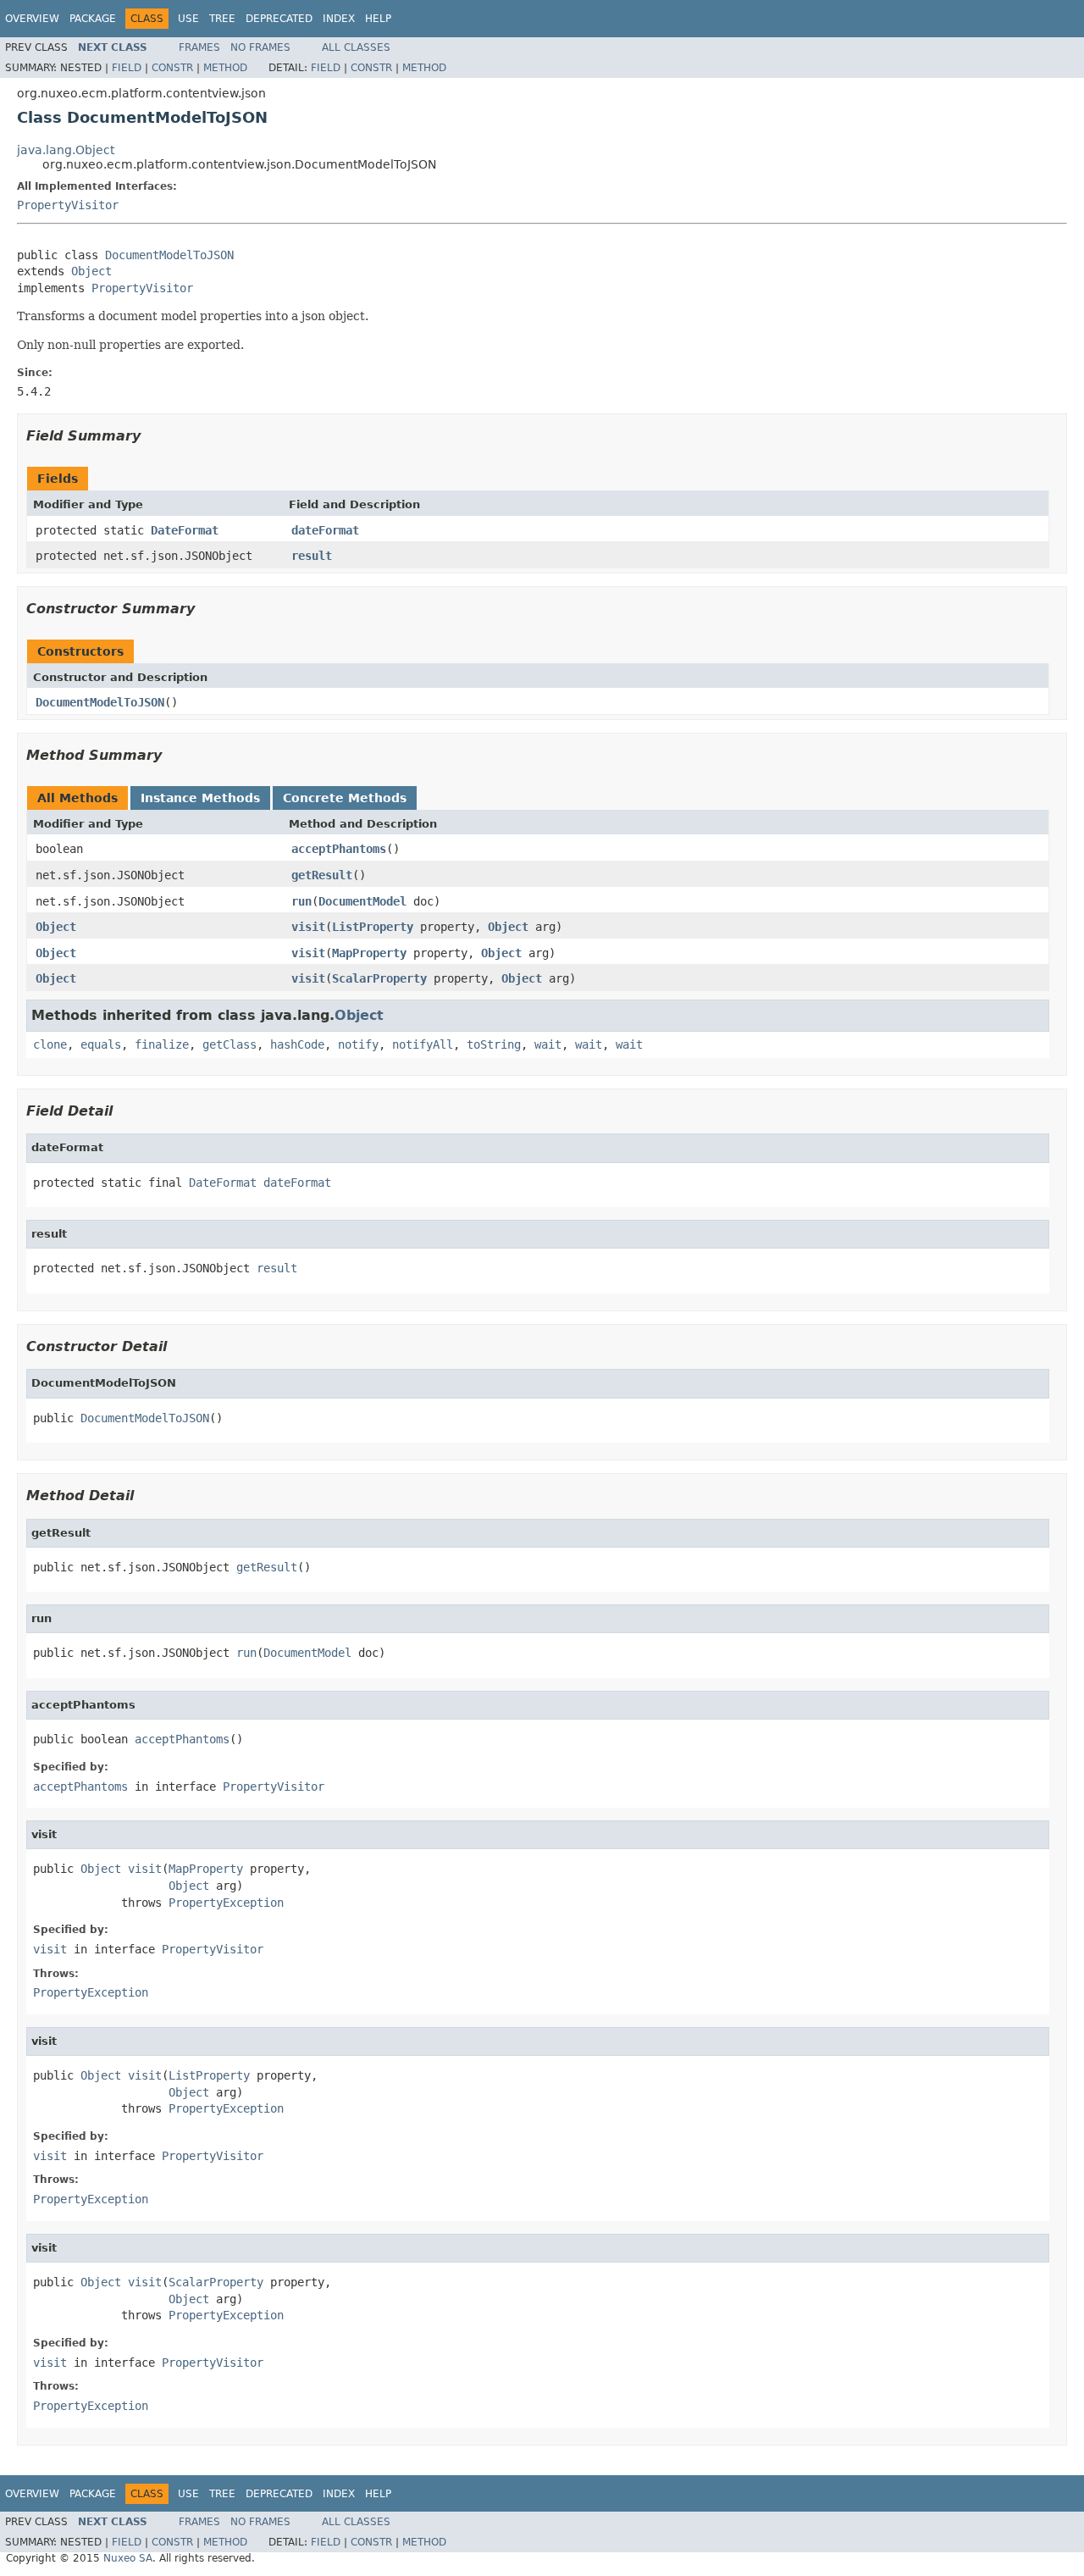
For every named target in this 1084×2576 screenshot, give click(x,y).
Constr (172, 68)
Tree (222, 19)
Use (188, 19)
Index (339, 19)
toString (494, 1044)
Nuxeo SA (128, 2558)
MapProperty (369, 953)
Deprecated (279, 19)
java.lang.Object (66, 150)
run (301, 901)
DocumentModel (362, 901)
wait (548, 1044)
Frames (199, 47)
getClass (230, 1044)
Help (378, 19)
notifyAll (423, 1044)
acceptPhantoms (339, 849)
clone (50, 1044)
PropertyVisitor (68, 205)
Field (127, 68)
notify (358, 1044)
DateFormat (185, 530)
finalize (162, 1044)
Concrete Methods (345, 798)
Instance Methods (200, 798)
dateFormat (325, 530)
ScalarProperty (379, 978)
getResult (322, 875)
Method (225, 68)
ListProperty (373, 927)
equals (101, 1044)
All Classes (356, 47)
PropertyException (226, 1903)
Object (91, 271)
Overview (32, 19)
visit (308, 927)
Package (93, 19)
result (312, 556)
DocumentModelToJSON (169, 255)
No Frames (260, 47)
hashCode (297, 1044)
